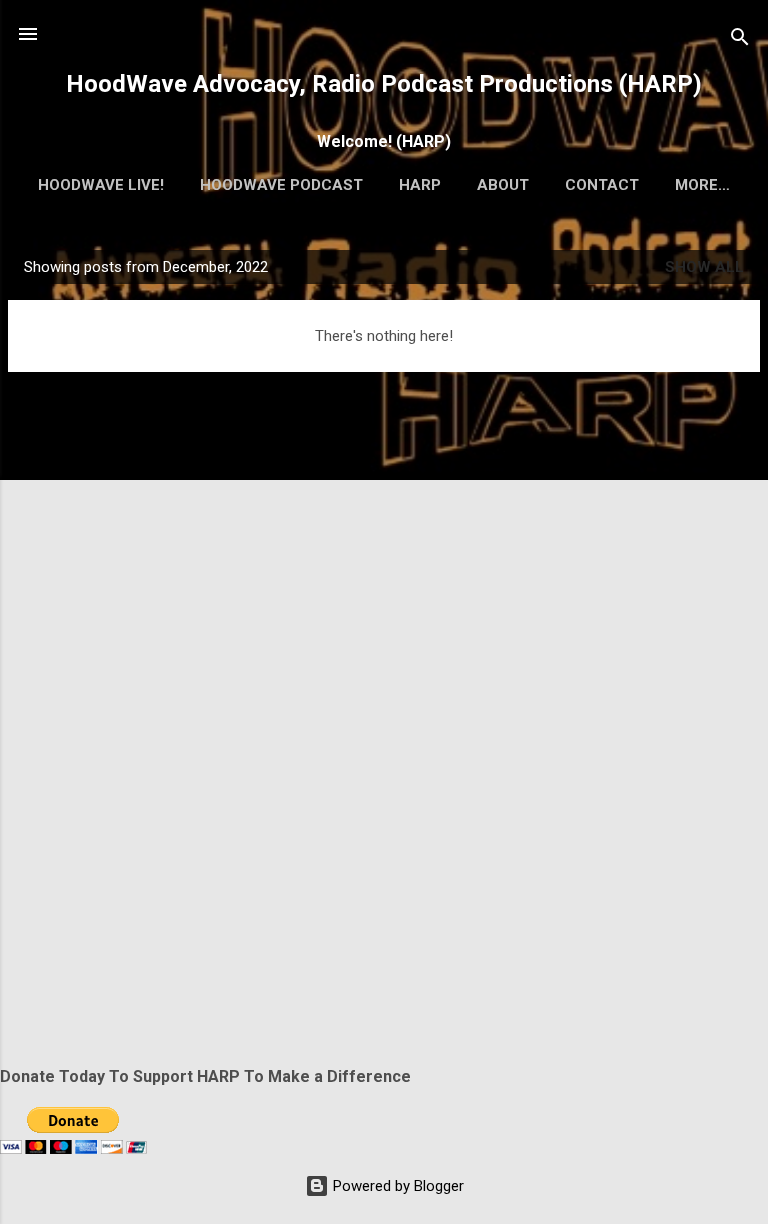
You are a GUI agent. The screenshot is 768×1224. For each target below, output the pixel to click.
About (503, 185)
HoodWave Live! (101, 185)
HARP (420, 185)
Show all (704, 267)
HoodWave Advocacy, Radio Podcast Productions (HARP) (384, 84)
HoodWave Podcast (281, 185)
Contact (602, 185)
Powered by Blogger (396, 1186)
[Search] (740, 40)
